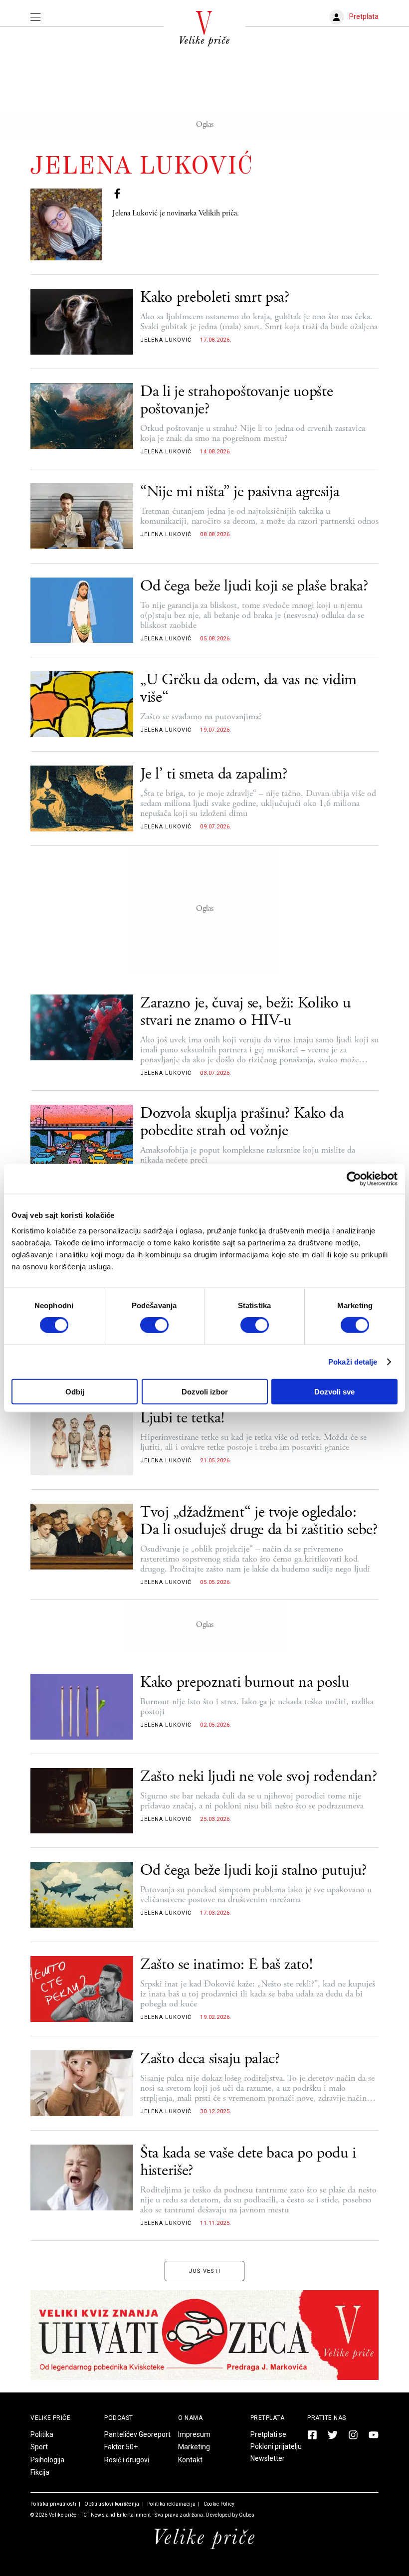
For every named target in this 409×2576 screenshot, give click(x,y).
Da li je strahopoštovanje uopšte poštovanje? (236, 400)
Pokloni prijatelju (276, 2446)
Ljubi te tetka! (182, 1418)
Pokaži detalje (353, 1361)
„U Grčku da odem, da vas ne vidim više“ (248, 689)
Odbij (75, 1392)
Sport (39, 2447)
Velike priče (63, 2515)
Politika (42, 2434)
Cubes (247, 2515)
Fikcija (40, 2472)
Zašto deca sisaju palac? (210, 2059)
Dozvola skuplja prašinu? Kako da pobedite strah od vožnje (242, 1122)
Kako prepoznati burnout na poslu (244, 1683)
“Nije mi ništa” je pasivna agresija (240, 492)
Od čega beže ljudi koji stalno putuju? (253, 1871)
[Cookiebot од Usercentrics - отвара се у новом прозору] (354, 1179)
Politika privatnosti (53, 2504)
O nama (190, 2418)
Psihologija (47, 2460)
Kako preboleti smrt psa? (215, 297)
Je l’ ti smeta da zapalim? (213, 774)
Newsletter (268, 2458)
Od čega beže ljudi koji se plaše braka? (254, 586)
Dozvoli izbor (205, 1392)
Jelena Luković (166, 340)
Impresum (194, 2434)
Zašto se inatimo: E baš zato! (226, 1965)
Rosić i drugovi (127, 2460)
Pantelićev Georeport (137, 2434)
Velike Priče (50, 2418)
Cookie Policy (218, 2504)
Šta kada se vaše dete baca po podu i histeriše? (248, 2162)
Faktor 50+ (121, 2447)
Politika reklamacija (171, 2504)
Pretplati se (268, 2434)
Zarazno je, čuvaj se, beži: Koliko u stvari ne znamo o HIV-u (245, 1012)
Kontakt (190, 2460)
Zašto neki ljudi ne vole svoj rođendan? (258, 1777)
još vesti (204, 2271)
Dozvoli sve (334, 1392)
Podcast (119, 2418)
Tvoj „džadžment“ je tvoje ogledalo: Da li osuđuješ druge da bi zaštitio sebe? (259, 1521)
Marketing (194, 2447)
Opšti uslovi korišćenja (111, 2504)
